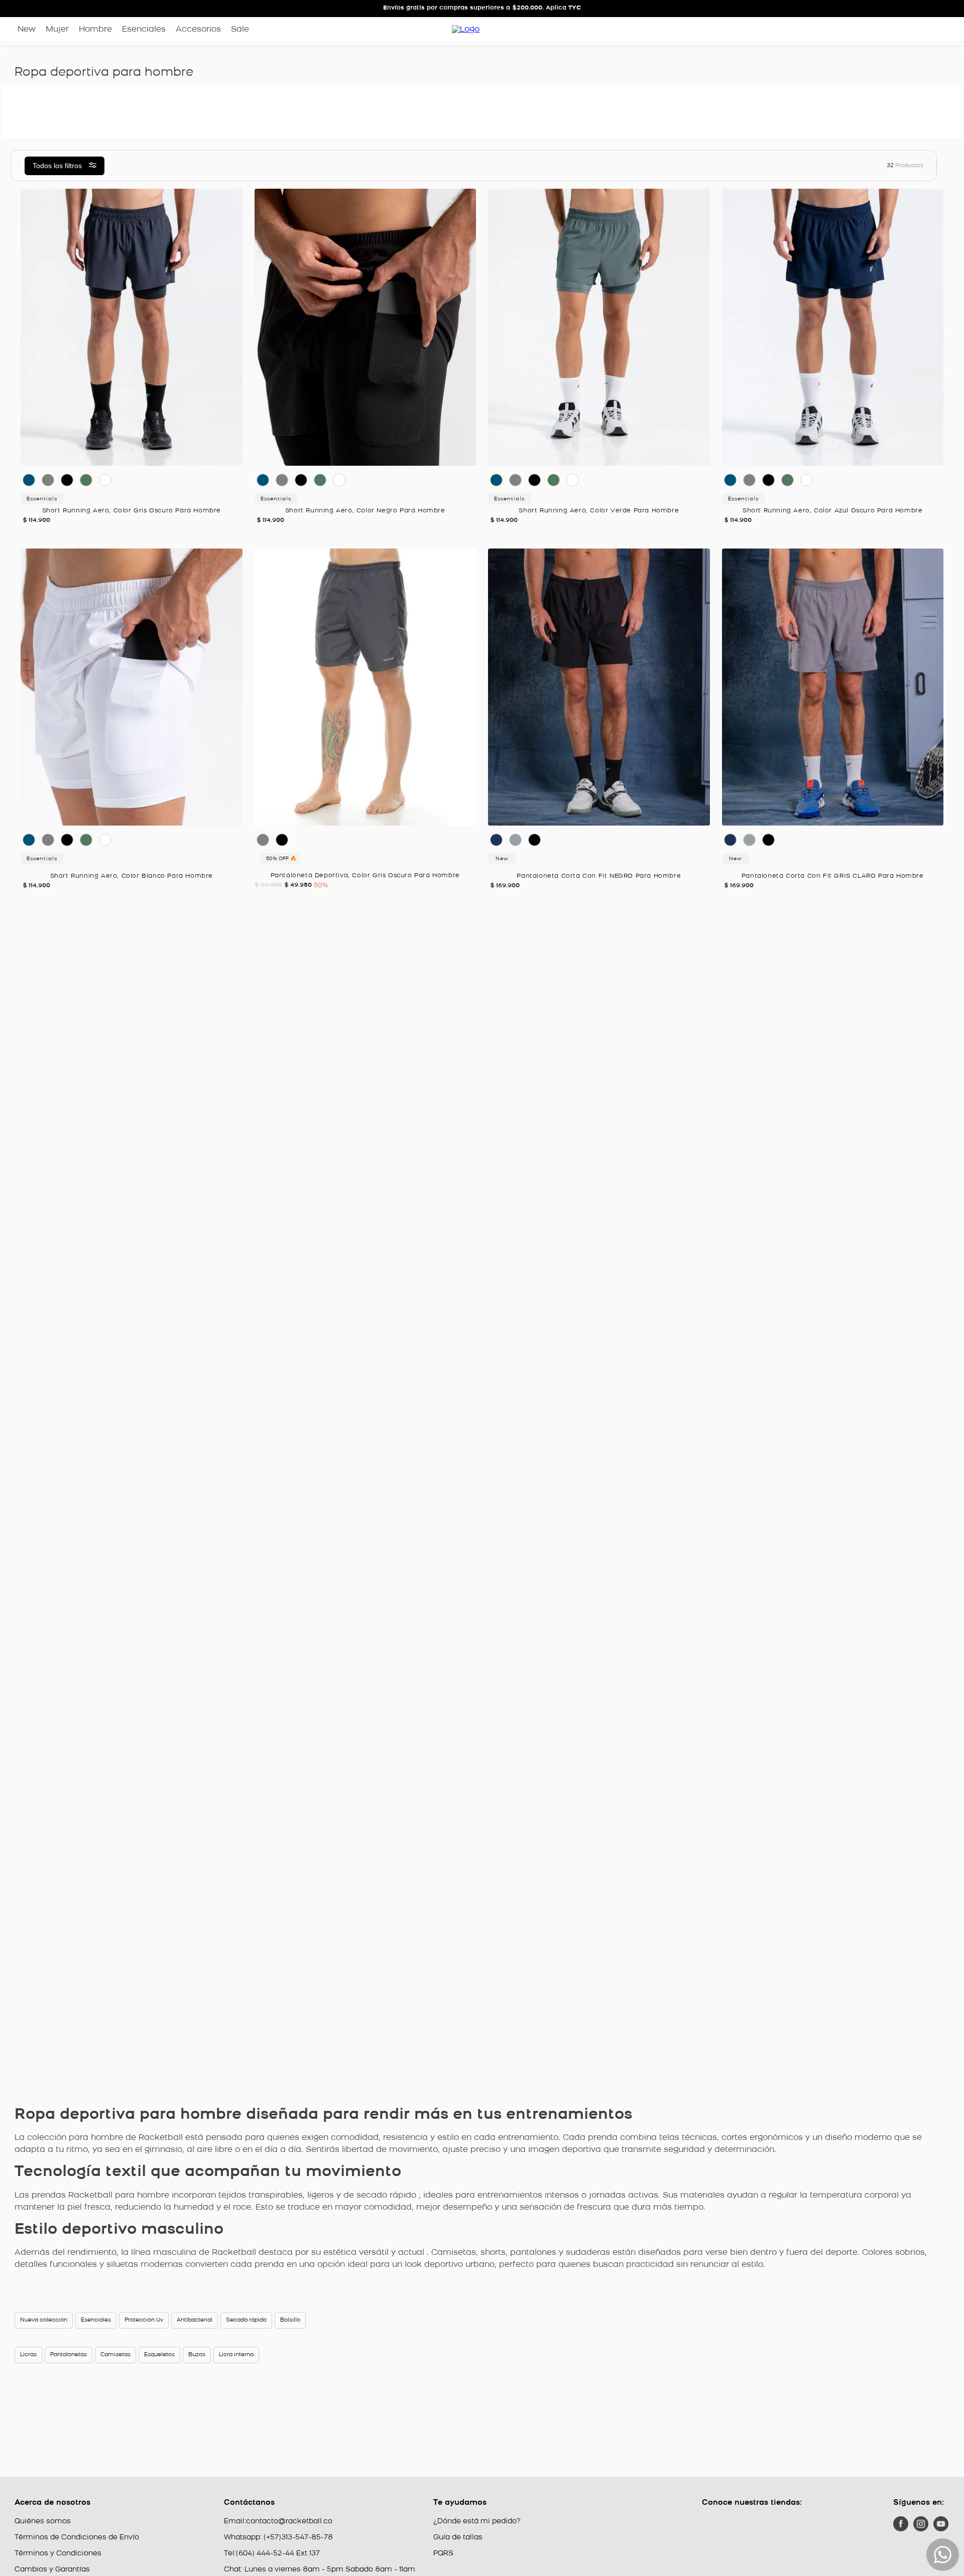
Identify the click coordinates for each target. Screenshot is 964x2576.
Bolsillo (290, 2320)
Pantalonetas (69, 2355)
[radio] (549, 166)
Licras (28, 2355)
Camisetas (115, 2355)
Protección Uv (144, 2320)
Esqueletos (159, 2355)
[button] (111, 410)
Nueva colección (44, 2320)
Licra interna (236, 2355)
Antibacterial (195, 2320)
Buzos (197, 2355)
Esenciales (96, 2320)
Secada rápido (246, 2320)
